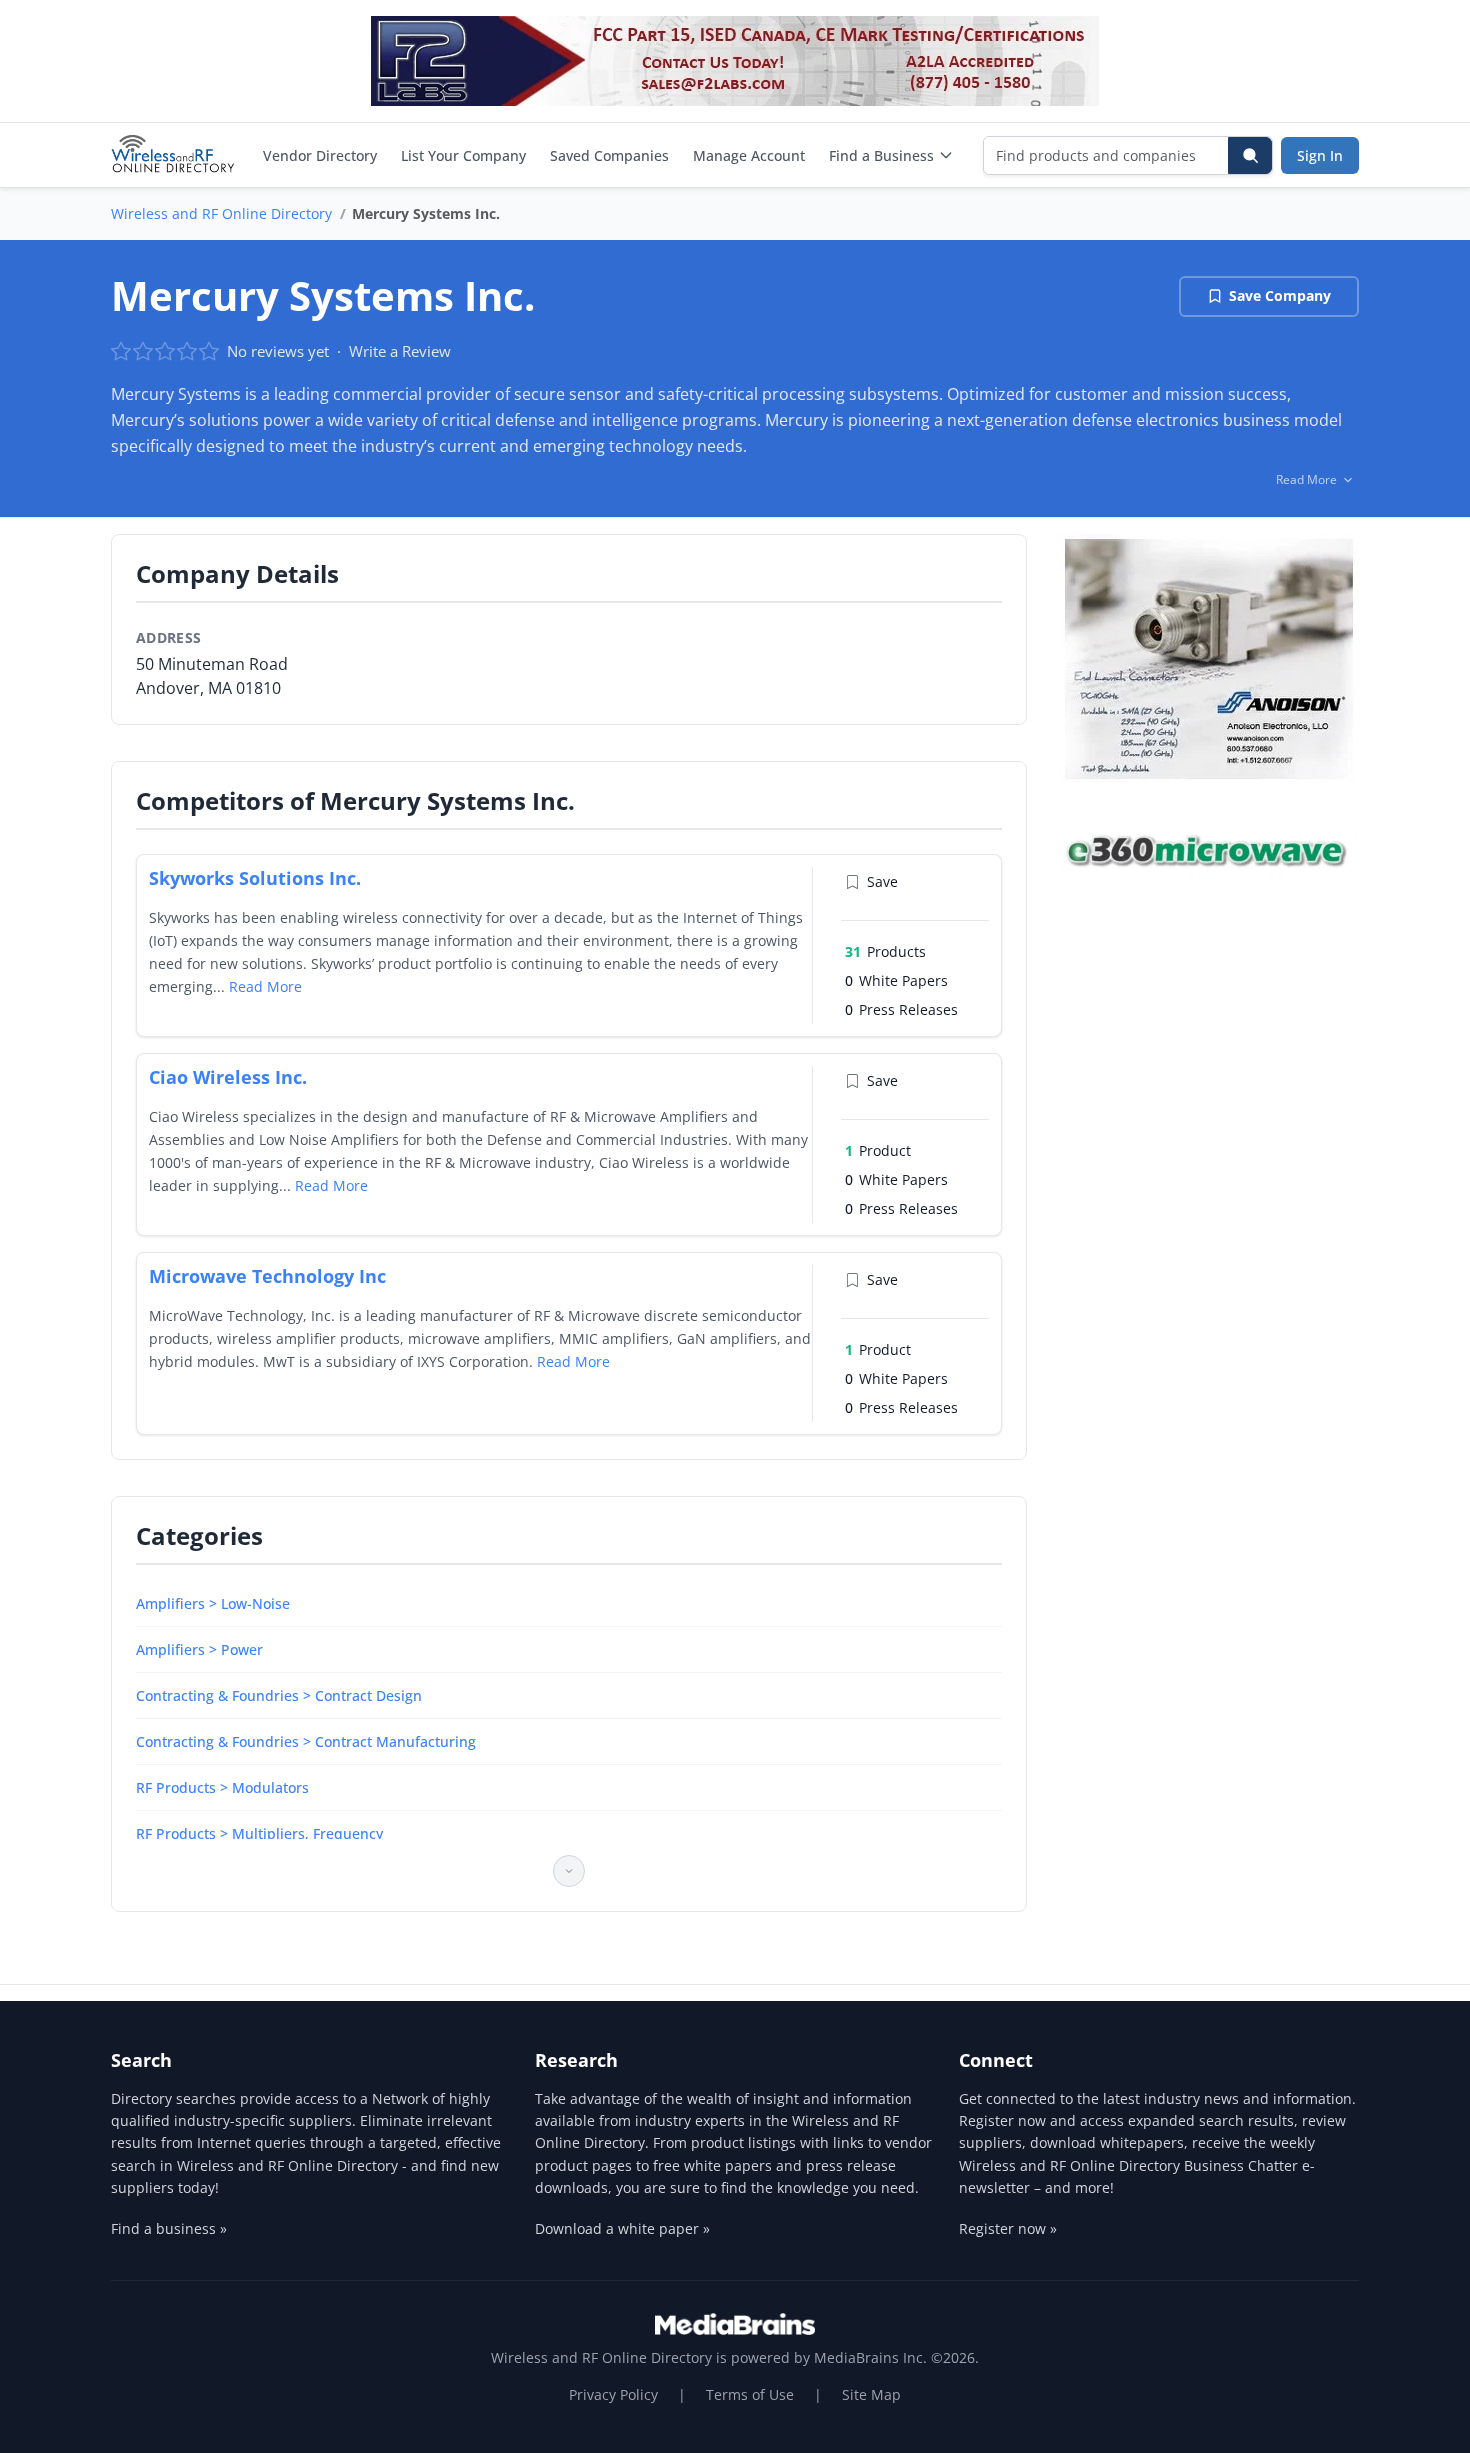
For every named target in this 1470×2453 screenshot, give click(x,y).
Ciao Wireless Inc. (228, 1077)
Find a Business (881, 155)
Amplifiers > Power (199, 1649)
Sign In (1320, 155)
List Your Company (463, 155)
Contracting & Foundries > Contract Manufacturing (306, 1741)
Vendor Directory (320, 155)
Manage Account (749, 155)
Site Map (871, 2394)
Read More (265, 986)
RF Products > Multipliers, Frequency (259, 1833)
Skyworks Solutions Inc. (255, 878)
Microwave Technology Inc (267, 1276)
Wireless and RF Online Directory (221, 213)
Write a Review (400, 351)
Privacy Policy (613, 2394)
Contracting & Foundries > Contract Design (279, 1695)
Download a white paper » (622, 2228)
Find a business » (169, 2228)
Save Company (1280, 295)
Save (882, 881)
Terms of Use (750, 2394)
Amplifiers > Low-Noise (213, 1603)
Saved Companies (609, 155)
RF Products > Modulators (222, 1787)
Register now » (1008, 2228)
